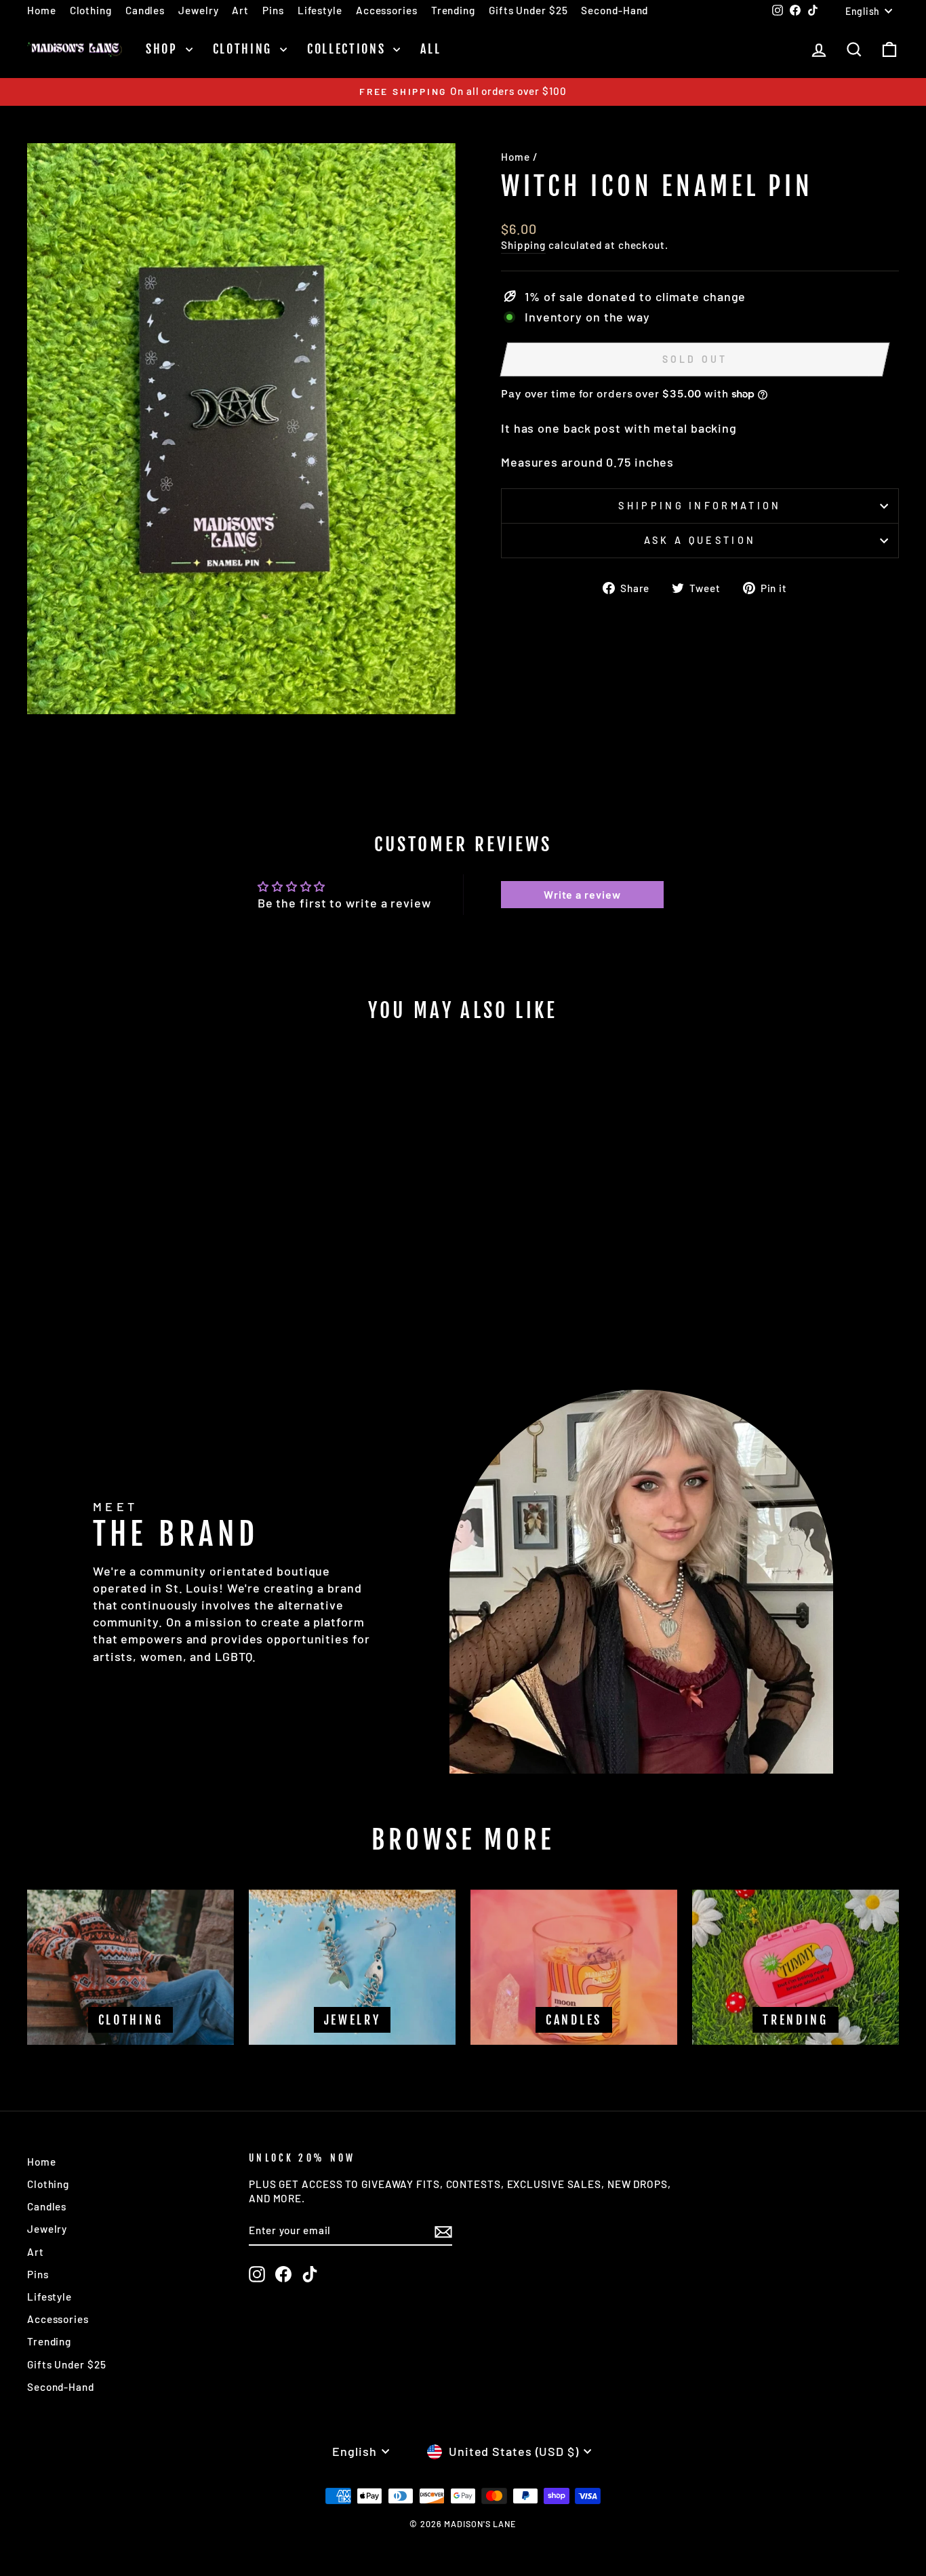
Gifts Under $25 (528, 10)
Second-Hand (615, 10)
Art (240, 10)
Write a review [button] (582, 894)
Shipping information (700, 506)
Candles (145, 10)
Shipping (523, 245)
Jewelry (198, 10)
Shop (164, 49)
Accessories (387, 10)
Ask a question (700, 540)
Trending (453, 10)
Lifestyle (320, 10)
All (430, 49)
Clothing (91, 10)
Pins (273, 10)
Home (42, 10)
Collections (348, 49)
